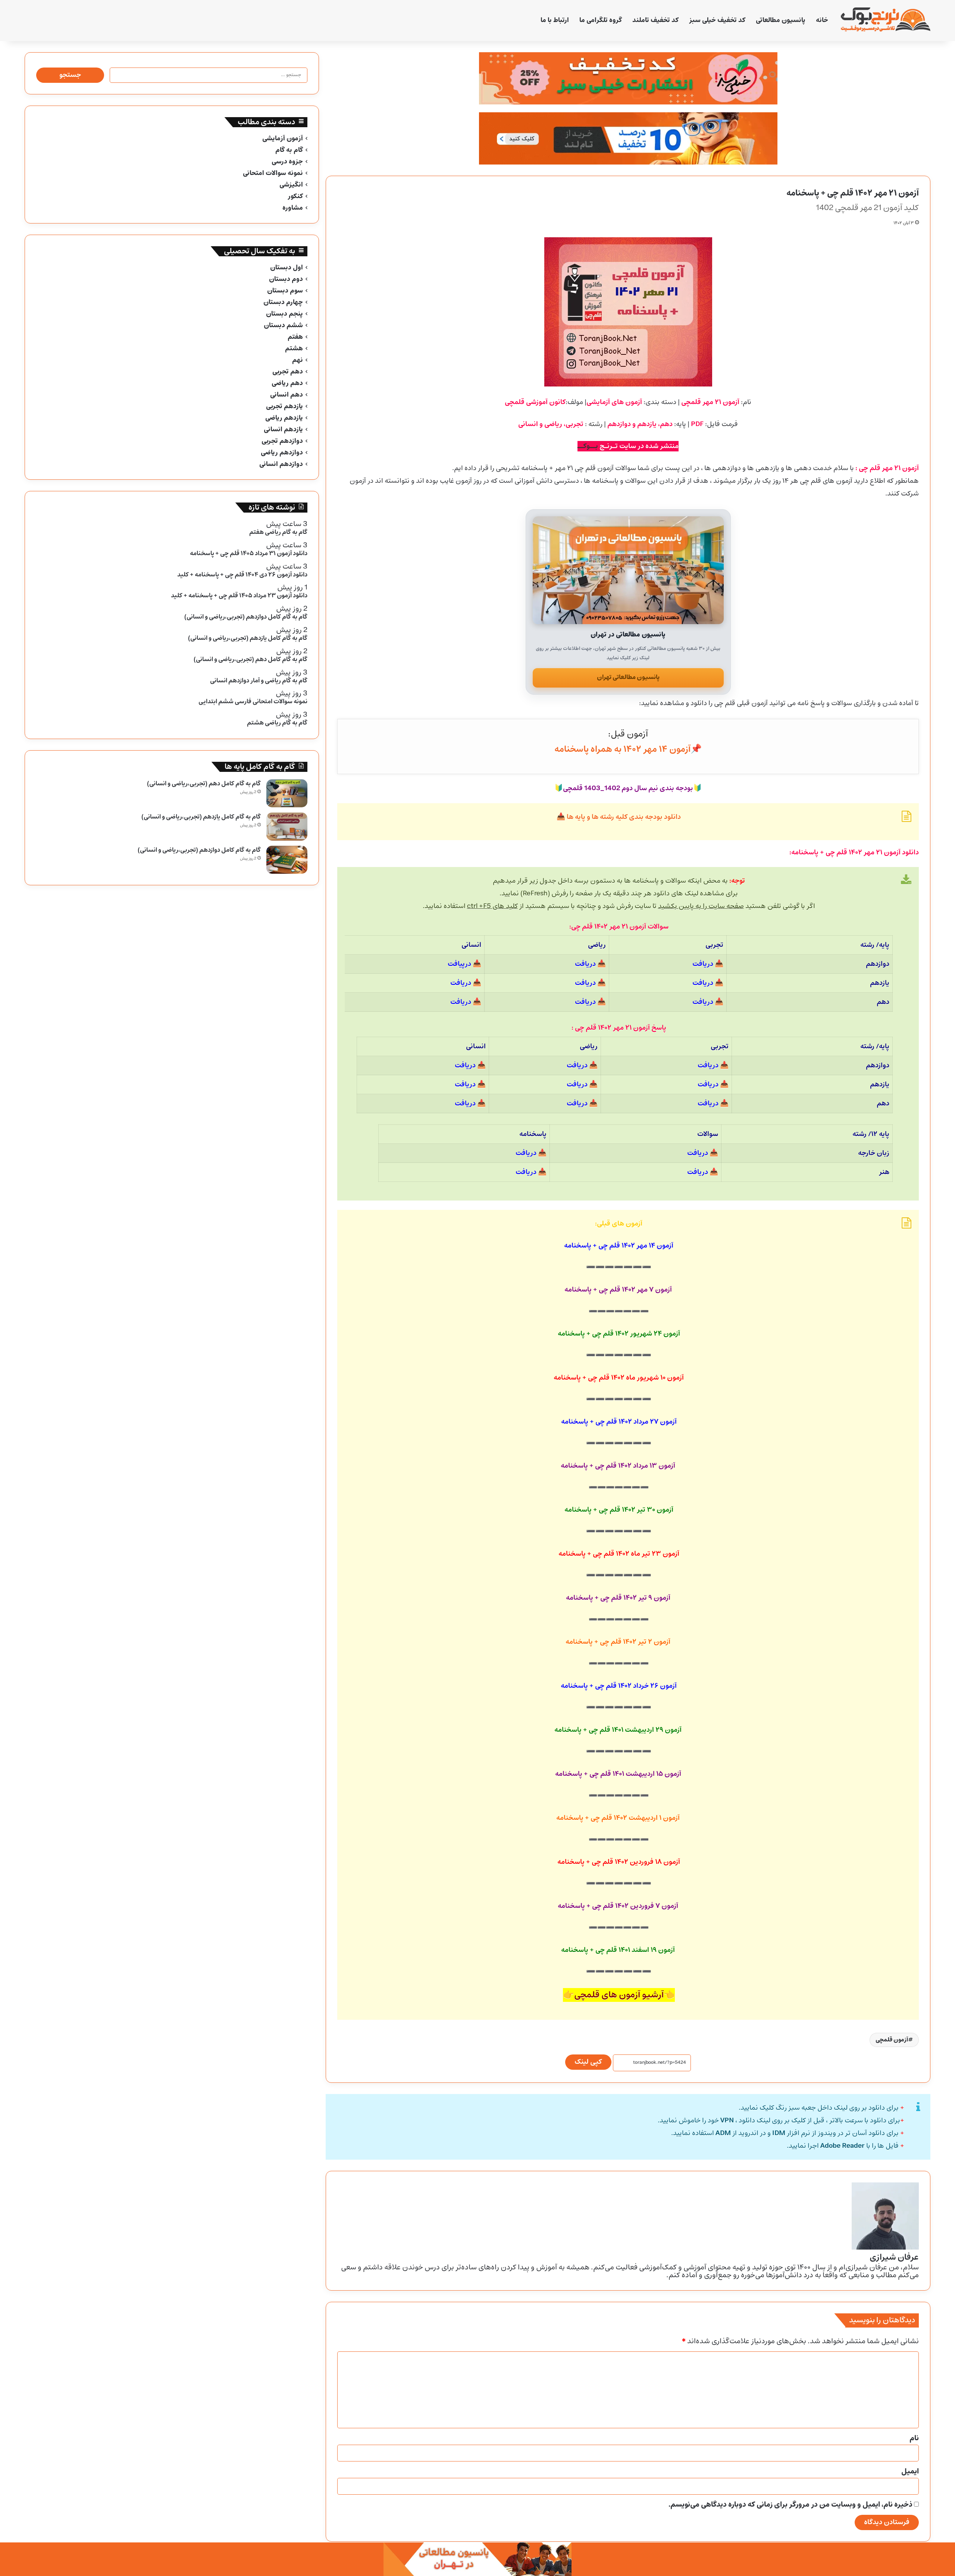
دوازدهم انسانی (281, 464)
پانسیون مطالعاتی (781, 20)
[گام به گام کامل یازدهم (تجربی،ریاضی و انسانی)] (287, 827)
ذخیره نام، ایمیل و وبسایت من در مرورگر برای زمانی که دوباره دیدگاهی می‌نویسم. (790, 2505)
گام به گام (289, 150)
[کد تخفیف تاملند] (628, 138)
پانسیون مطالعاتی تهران (628, 677)
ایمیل (910, 2472)
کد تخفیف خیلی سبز (717, 20)
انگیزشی (291, 185)
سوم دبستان (285, 291)
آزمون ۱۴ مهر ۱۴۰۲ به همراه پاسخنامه (622, 749)
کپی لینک (588, 2062)
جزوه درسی (287, 162)
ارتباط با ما (555, 20)
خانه (822, 20)
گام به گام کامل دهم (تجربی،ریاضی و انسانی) (204, 784)
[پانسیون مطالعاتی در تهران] (628, 570)
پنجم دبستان (284, 314)
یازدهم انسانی (283, 430)
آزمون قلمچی (892, 2040)
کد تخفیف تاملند (655, 20)
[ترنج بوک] (886, 21)
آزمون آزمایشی (283, 139)
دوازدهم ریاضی (282, 453)
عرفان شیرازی (894, 2257)
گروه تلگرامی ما (601, 20)
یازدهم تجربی (284, 406)
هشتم (294, 349)
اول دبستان (286, 268)
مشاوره (293, 208)
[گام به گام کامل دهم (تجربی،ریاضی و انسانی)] (287, 793)
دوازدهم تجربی (282, 441)
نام (914, 2438)
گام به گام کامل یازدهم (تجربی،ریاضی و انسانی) (201, 817)
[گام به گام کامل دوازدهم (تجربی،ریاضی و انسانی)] (287, 860)
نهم (298, 360)
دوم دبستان (286, 279)
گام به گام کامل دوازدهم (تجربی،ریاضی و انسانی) (199, 850)
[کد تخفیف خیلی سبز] (628, 78)
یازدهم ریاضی (284, 418)
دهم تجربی (288, 372)
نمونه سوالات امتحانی (273, 173)
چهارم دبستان (283, 302)
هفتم (295, 337)
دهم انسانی (286, 395)
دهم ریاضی (287, 383)
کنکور (295, 196)
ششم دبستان (283, 325)
